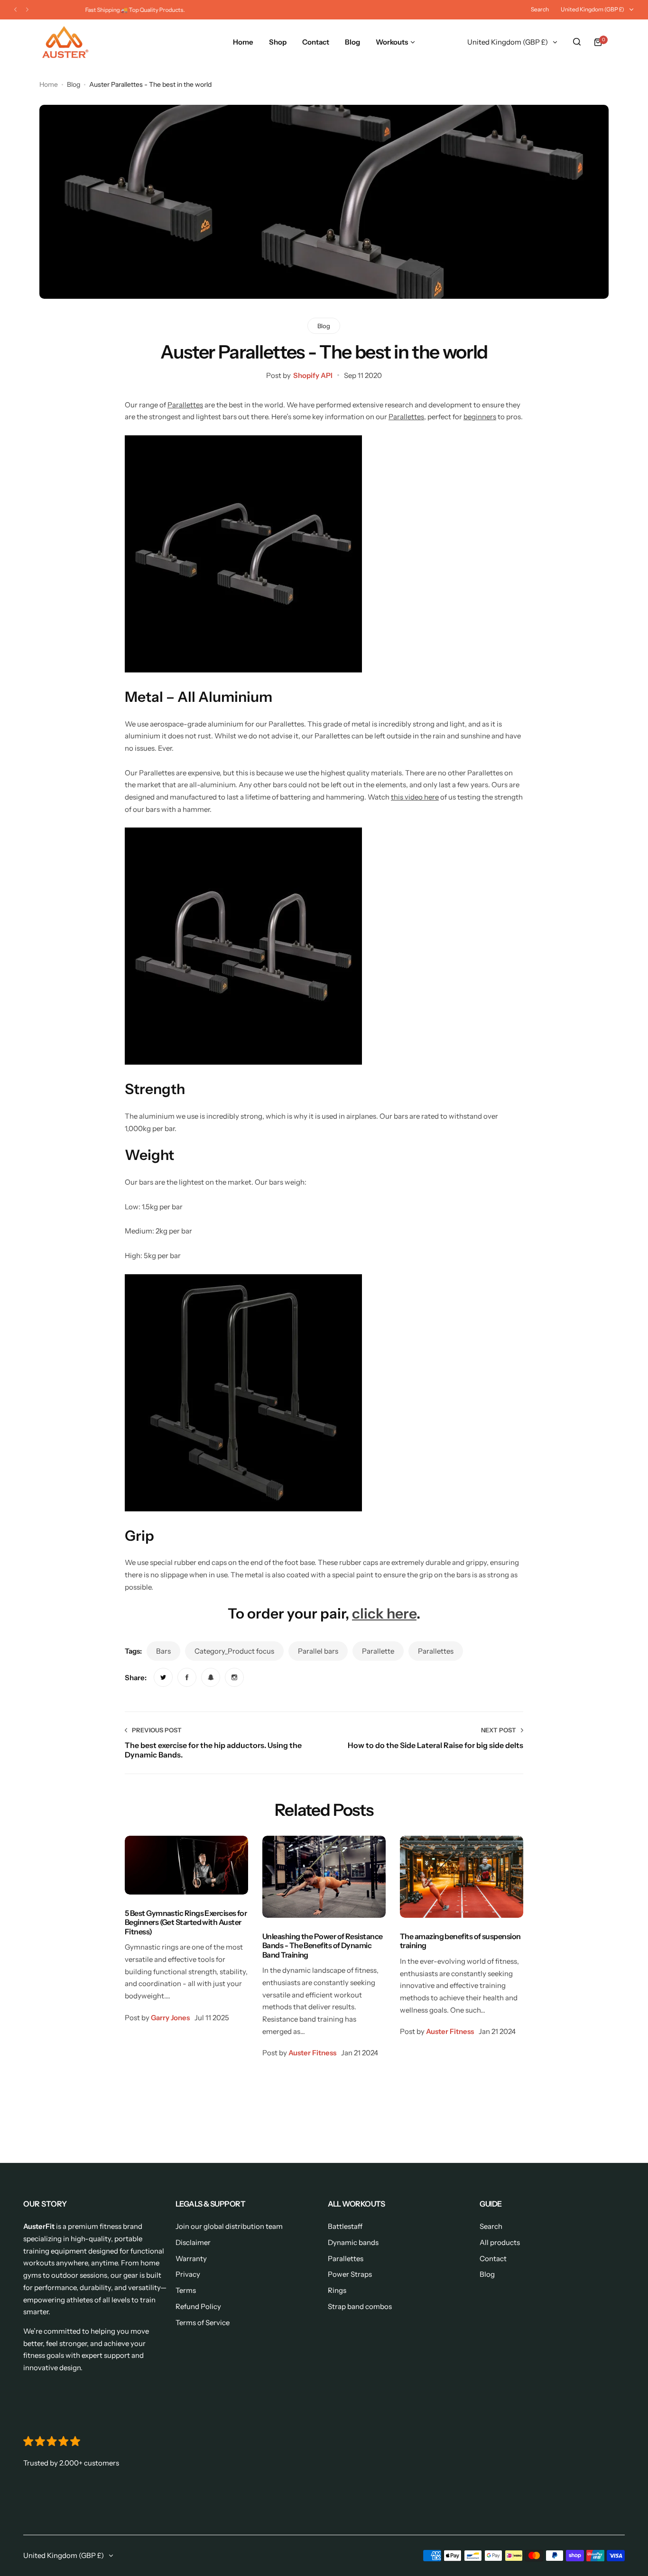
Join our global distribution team (229, 2226)
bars (163, 1651)
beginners (480, 417)
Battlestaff (345, 2226)
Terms (186, 2290)
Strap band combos (360, 2306)
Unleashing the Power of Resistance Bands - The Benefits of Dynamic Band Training (323, 1946)
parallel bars (318, 1651)
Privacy (188, 2274)
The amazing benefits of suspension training (460, 1941)
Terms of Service (203, 2323)
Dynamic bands (353, 2242)
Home (49, 84)
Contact (493, 2259)
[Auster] (65, 42)
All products (500, 2242)
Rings (337, 2290)
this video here (415, 797)
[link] (163, 1677)
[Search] (577, 42)
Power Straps (350, 2274)
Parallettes (185, 405)
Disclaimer (193, 2242)
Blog (74, 84)
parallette (378, 1651)
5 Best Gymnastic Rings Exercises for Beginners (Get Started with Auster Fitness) (186, 1922)
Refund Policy (198, 2306)
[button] (15, 10)
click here (384, 1613)
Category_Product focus (234, 1651)
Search (540, 9)
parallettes (436, 1651)
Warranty (191, 2259)
